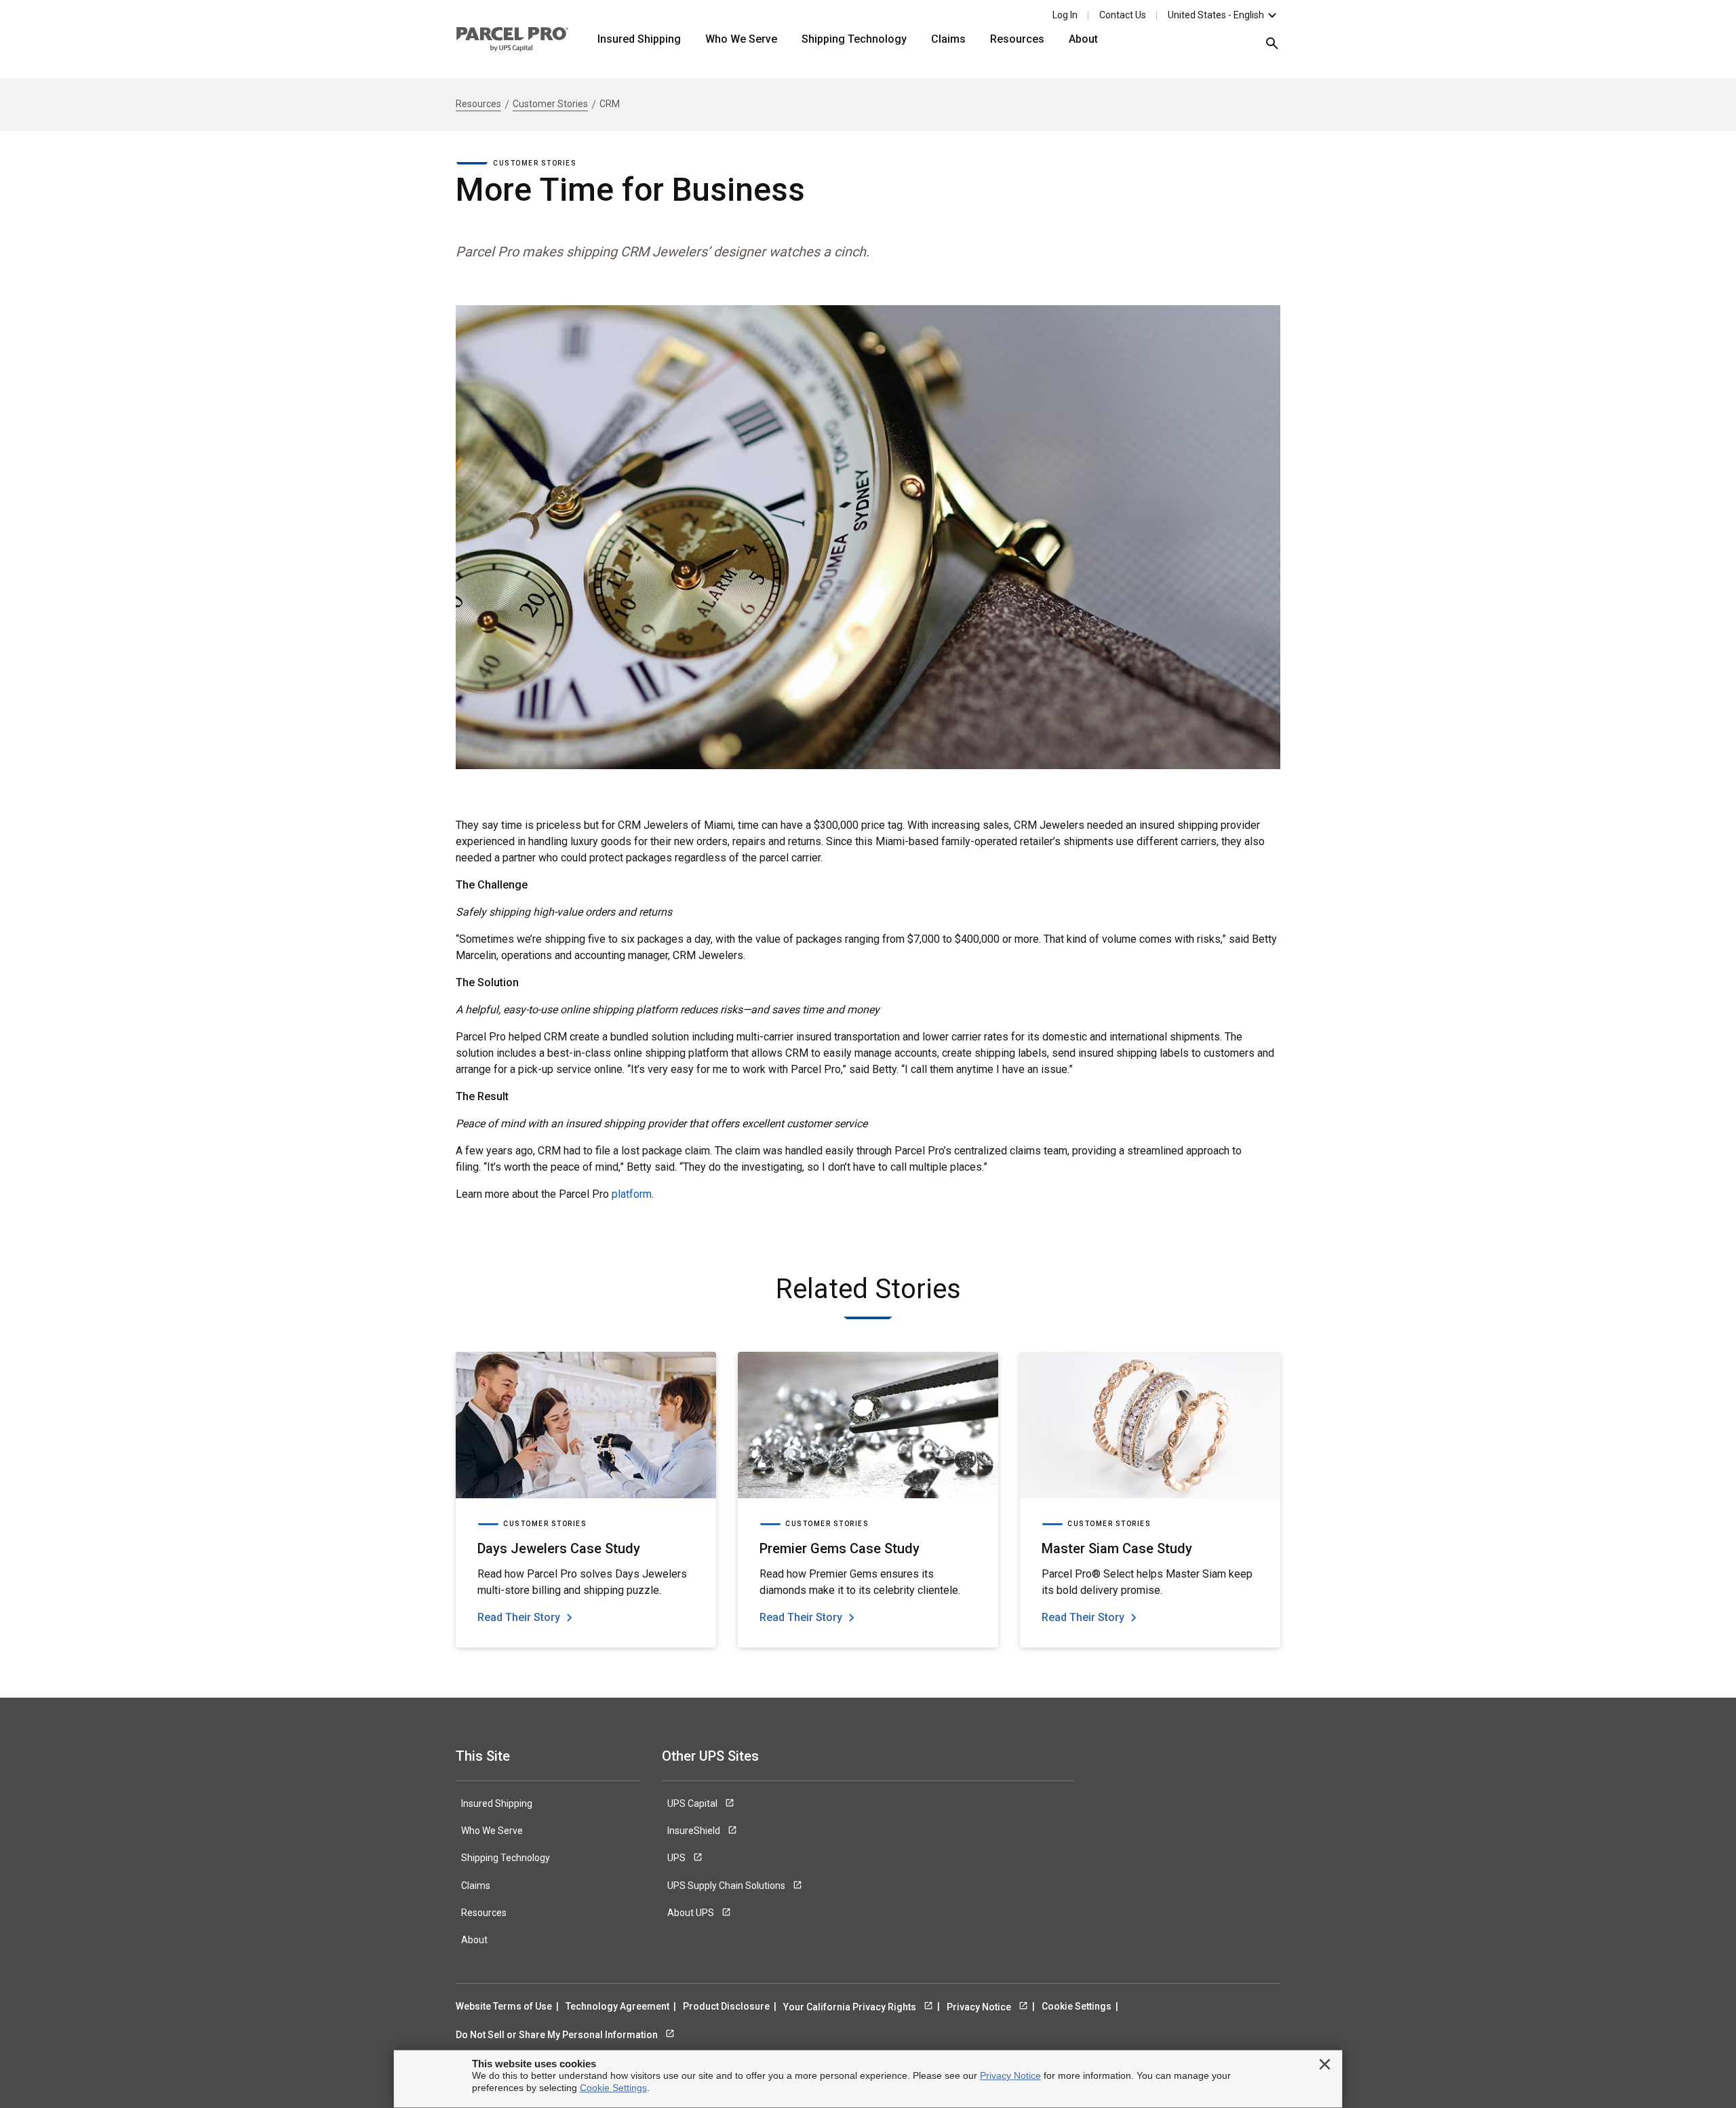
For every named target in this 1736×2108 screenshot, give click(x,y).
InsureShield (695, 1831)
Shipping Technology (854, 39)
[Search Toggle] (1265, 48)
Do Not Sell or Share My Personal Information (558, 2035)
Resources (1017, 39)
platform (632, 1194)
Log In (1065, 15)
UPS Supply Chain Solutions (727, 1886)
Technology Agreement (617, 2006)
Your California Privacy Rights (851, 2007)
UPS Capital (693, 1803)
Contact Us (1123, 15)
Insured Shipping (639, 39)
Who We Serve (741, 39)
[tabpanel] (586, 1500)
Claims (948, 39)
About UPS (692, 1913)
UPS (677, 1858)
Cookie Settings (1077, 2006)
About (1083, 39)
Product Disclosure (726, 2006)
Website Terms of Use (504, 2006)
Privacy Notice (980, 2007)
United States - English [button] (1216, 15)
